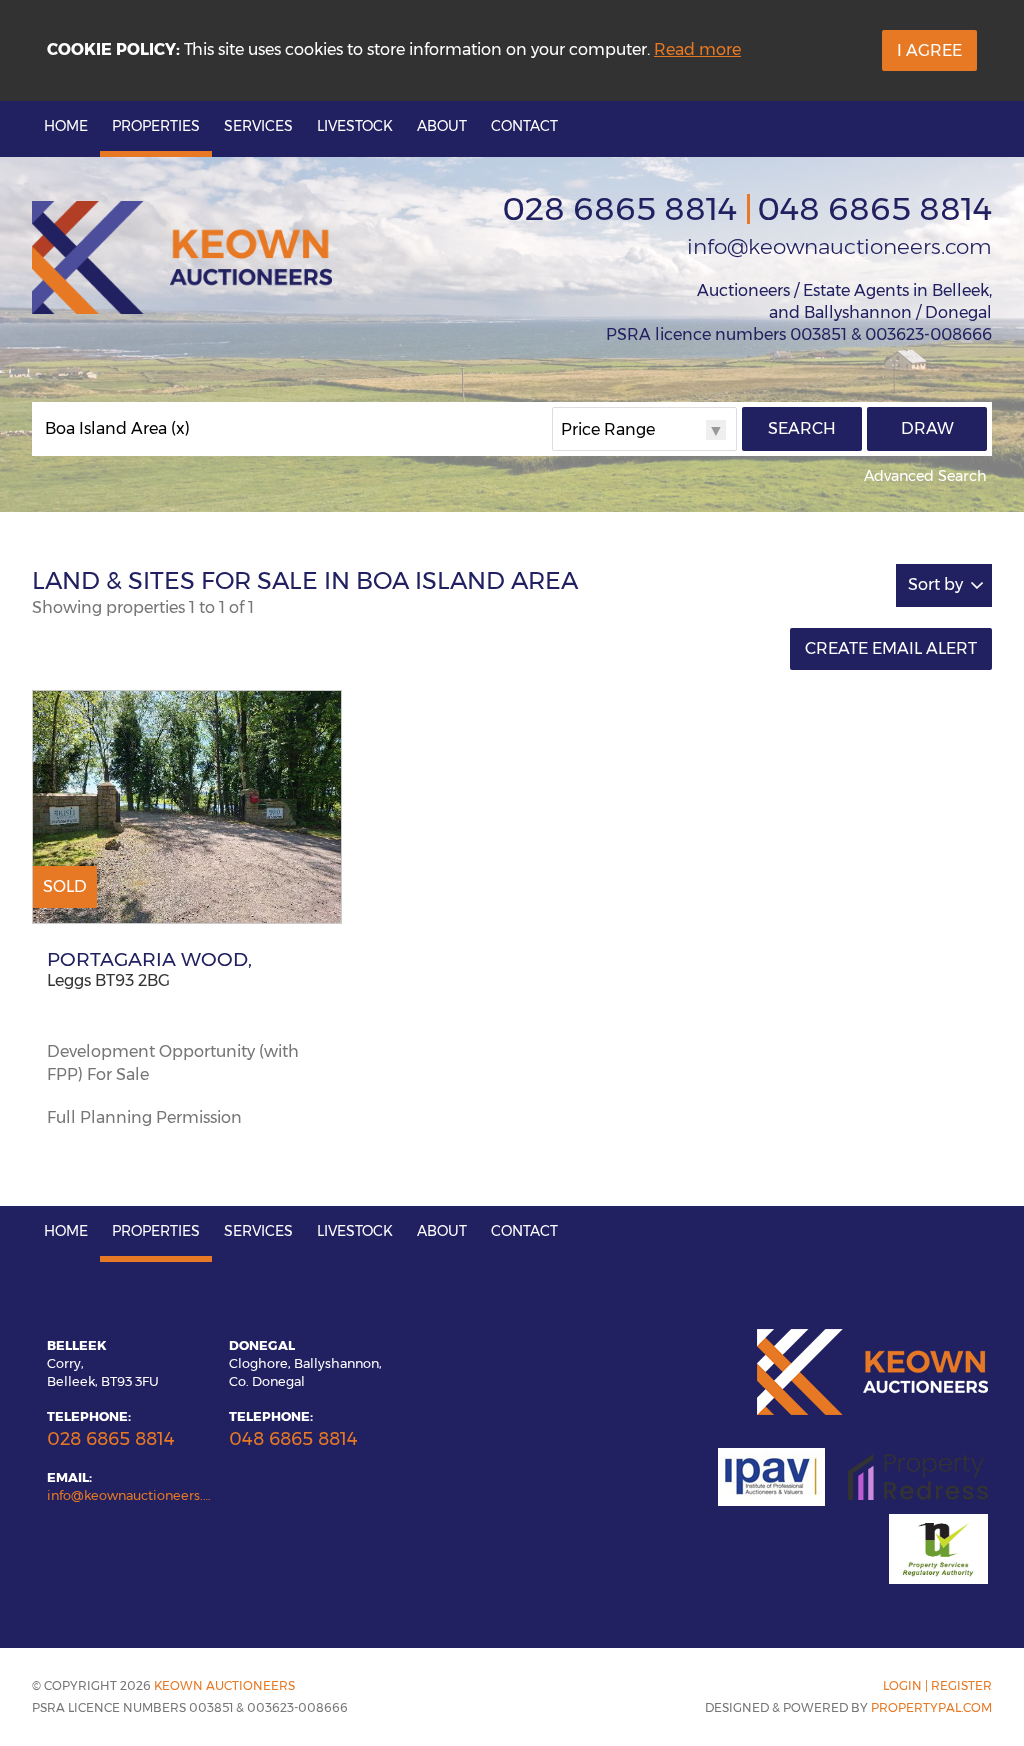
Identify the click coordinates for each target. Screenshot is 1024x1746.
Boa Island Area (117, 429)
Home (66, 126)
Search (802, 428)
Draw (927, 428)
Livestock (355, 126)
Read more (697, 49)
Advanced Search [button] (925, 476)
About (442, 126)
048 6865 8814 (874, 208)
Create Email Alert (891, 648)
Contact (524, 126)
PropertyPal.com (931, 1707)
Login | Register (937, 1685)
